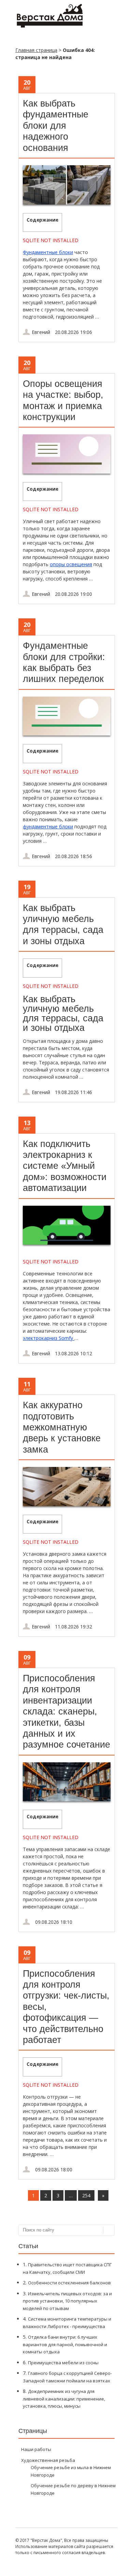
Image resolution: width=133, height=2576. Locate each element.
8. (64, 2398)
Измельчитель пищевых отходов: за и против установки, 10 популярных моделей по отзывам (67, 2301)
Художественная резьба (48, 2460)
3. (67, 2301)
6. (61, 2362)
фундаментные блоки (48, 827)
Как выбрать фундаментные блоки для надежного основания (56, 126)
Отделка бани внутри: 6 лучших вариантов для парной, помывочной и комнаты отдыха (65, 2344)
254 (86, 2195)
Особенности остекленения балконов (69, 2283)
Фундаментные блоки (48, 252)
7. (67, 2377)
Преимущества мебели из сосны (63, 2363)
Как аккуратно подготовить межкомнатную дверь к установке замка (62, 1427)
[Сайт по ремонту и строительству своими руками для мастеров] (49, 26)
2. (67, 2283)
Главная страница (36, 50)
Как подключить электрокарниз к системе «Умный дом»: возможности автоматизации (65, 1166)
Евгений (41, 332)
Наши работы (36, 2449)
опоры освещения (71, 564)
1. (67, 2268)
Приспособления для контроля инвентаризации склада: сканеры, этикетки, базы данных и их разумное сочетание (66, 1711)
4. (67, 2322)
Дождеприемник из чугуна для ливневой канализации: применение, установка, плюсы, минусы (64, 2399)
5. (65, 2344)
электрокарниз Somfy (49, 1338)
